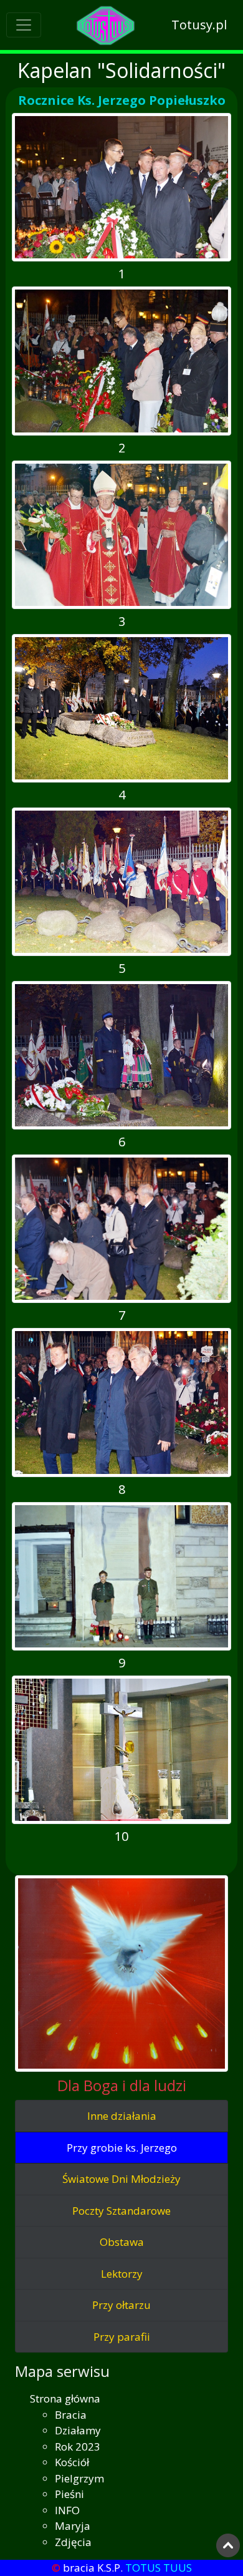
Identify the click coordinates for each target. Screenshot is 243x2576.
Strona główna (65, 2398)
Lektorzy (122, 2274)
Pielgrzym (79, 2478)
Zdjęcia (73, 2542)
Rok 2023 (78, 2447)
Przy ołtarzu (121, 2305)
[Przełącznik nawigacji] (24, 25)
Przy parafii (122, 2337)
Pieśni (69, 2494)
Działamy (78, 2430)
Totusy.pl (199, 25)
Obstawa (122, 2242)
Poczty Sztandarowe (121, 2211)
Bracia (71, 2415)
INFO (67, 2510)
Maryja (73, 2526)
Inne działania (122, 2116)
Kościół (72, 2462)
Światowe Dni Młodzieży (121, 2179)
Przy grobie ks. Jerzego (122, 2148)
